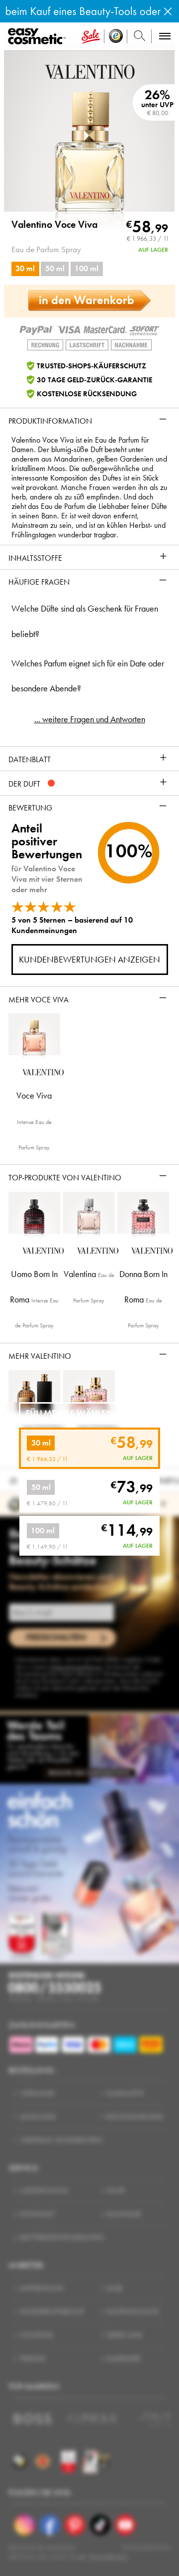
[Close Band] (168, 11)
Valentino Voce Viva (54, 225)
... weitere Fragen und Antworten (90, 719)
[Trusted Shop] (116, 36)
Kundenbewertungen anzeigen (89, 960)
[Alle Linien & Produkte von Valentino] (90, 71)
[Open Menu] (39, 37)
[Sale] (91, 36)
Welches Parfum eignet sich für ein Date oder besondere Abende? (88, 676)
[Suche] (139, 36)
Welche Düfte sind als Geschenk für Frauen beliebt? (85, 621)
